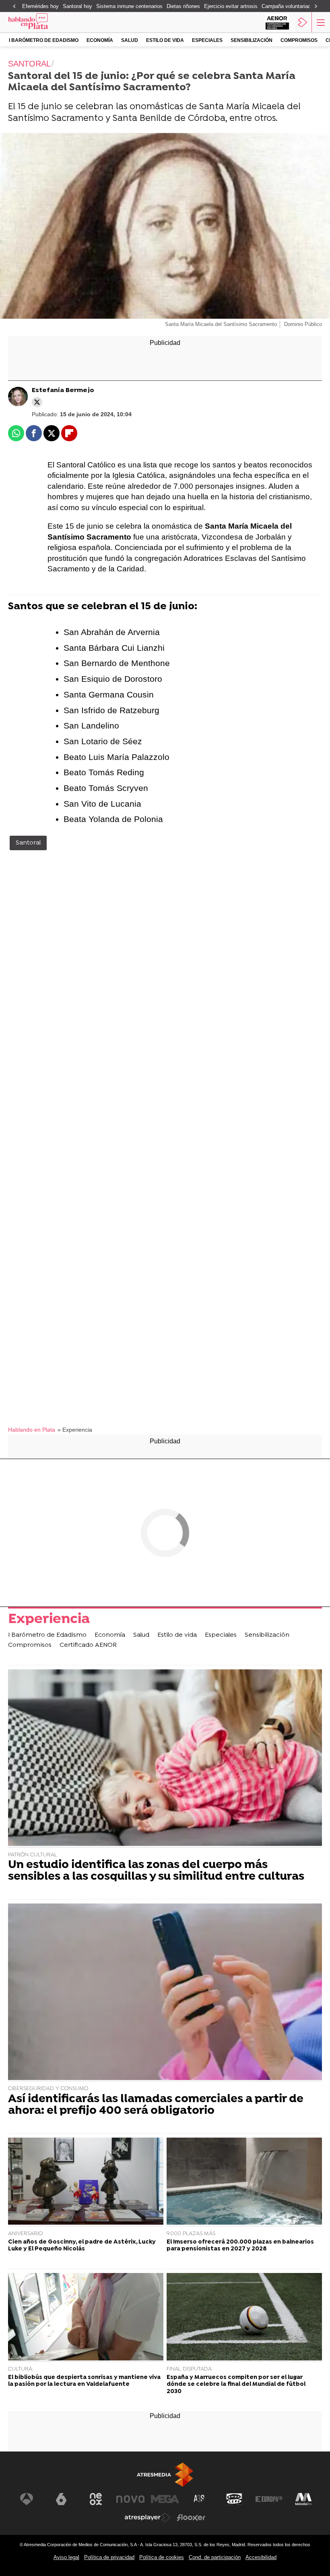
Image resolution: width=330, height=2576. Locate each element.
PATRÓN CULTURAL (33, 1855)
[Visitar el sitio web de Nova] (130, 2499)
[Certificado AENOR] (277, 22)
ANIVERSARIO (25, 2234)
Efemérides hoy (40, 6)
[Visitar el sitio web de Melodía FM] (303, 2499)
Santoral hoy (77, 6)
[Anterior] (14, 7)
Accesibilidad (261, 2557)
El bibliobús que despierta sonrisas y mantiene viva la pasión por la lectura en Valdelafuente (84, 2381)
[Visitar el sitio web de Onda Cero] (234, 2499)
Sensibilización (252, 40)
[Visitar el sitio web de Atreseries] (200, 2499)
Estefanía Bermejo (63, 390)
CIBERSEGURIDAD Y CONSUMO (48, 2089)
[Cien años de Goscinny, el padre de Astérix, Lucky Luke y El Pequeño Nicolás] (86, 2182)
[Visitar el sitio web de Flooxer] (191, 2518)
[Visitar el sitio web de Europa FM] (269, 2499)
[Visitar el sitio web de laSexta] (61, 2499)
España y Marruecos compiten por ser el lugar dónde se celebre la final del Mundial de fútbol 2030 (236, 2385)
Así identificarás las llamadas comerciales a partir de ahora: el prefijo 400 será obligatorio (156, 2105)
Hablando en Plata (32, 1430)
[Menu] (320, 22)
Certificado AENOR (88, 1645)
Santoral (28, 843)
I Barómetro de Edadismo (44, 40)
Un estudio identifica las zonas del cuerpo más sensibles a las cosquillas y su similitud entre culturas (156, 1871)
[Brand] (41, 22)
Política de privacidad (109, 2557)
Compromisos (299, 40)
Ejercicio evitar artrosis (231, 6)
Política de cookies (162, 2557)
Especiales (207, 40)
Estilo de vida (165, 40)
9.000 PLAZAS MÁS (191, 2234)
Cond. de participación (215, 2557)
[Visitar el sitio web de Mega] (165, 2499)
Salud (130, 40)
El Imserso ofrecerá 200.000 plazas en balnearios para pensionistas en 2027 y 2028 (240, 2246)
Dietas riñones (183, 6)
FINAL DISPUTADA (189, 2369)
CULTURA (20, 2369)
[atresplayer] (303, 22)
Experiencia (49, 1620)
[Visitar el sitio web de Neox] (96, 2499)
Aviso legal (66, 2557)
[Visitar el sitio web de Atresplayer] (148, 2518)
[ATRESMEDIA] (165, 2475)
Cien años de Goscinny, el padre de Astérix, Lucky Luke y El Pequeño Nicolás (82, 2246)
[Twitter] (37, 402)
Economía (100, 40)
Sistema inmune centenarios (129, 6)
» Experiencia (75, 1430)
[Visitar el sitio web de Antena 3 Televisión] (27, 2499)
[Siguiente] (316, 7)
